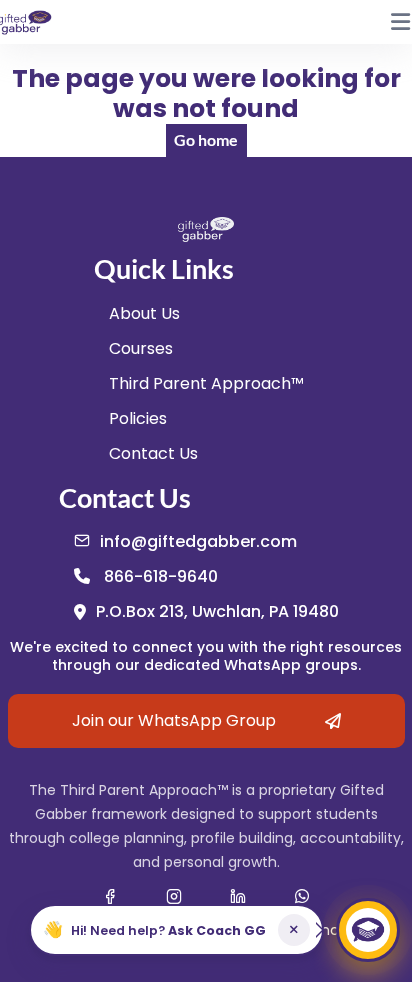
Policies (138, 418)
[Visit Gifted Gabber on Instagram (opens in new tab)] (174, 896)
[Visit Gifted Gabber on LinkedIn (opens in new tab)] (238, 896)
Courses (141, 348)
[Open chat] (368, 930)
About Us (144, 313)
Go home (206, 139)
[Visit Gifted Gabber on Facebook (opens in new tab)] (110, 896)
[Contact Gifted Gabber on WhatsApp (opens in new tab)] (302, 896)
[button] (176, 930)
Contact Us (153, 453)
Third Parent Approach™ (206, 383)
